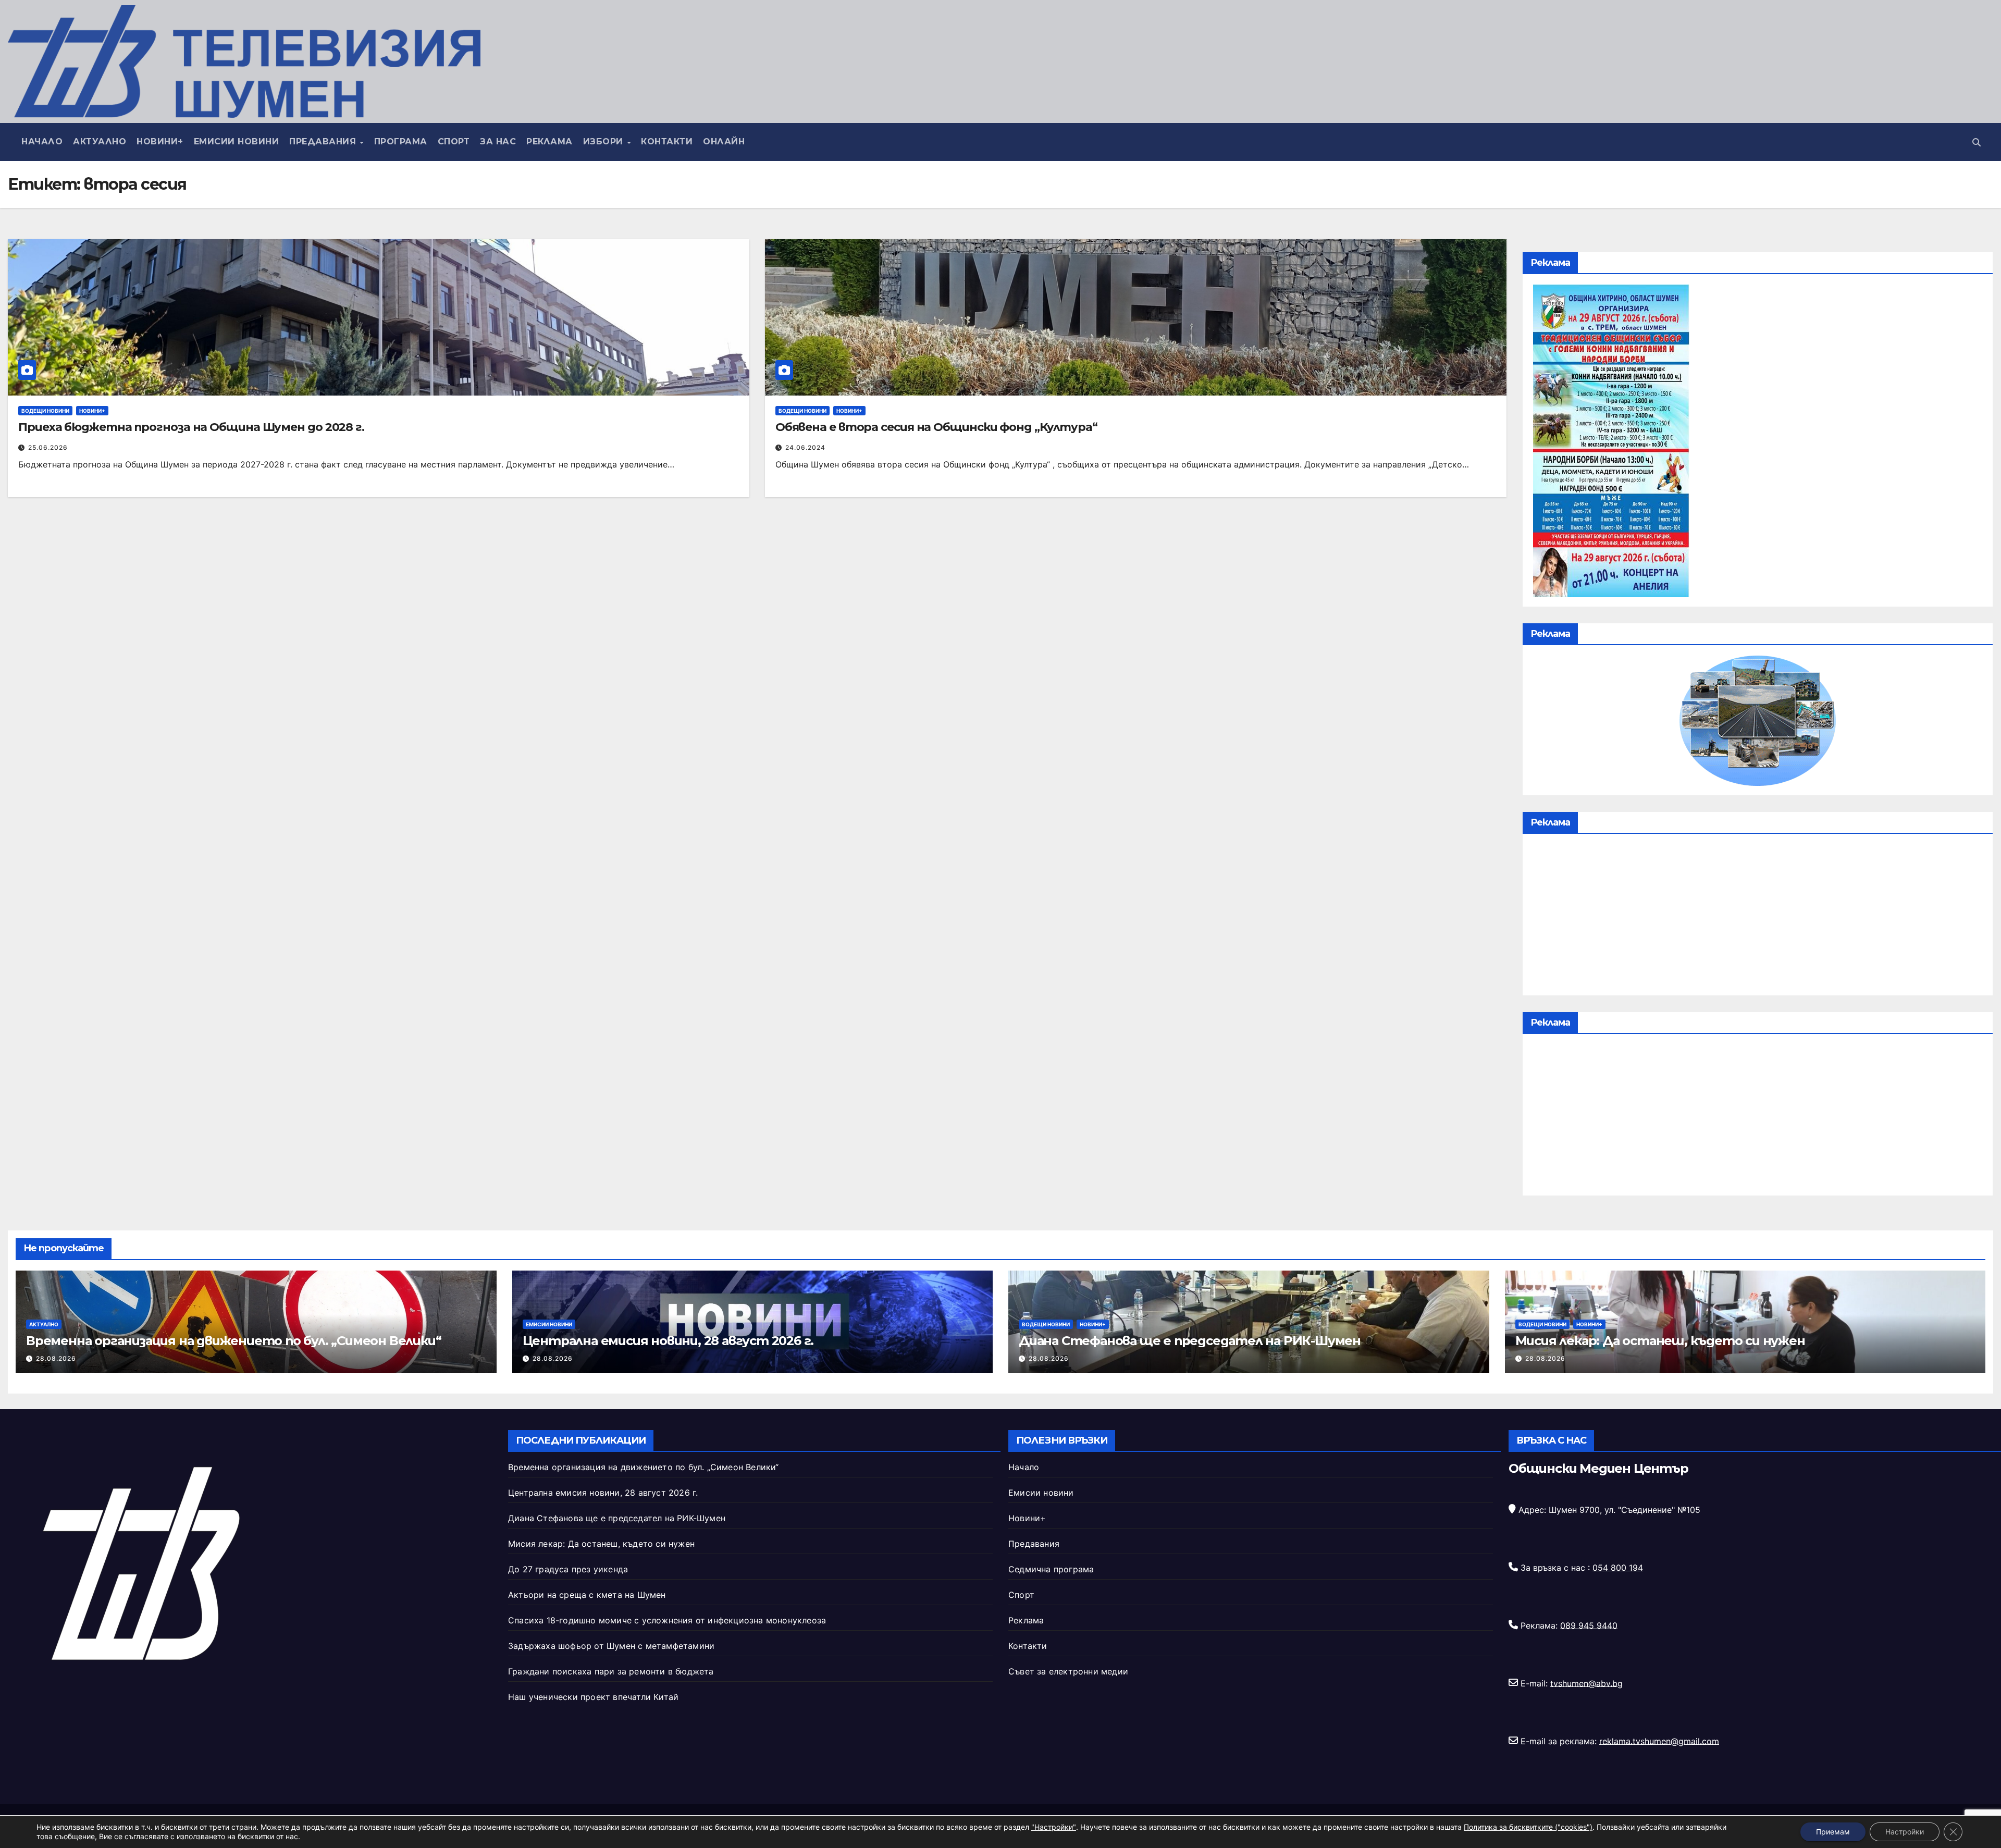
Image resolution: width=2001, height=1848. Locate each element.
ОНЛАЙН (724, 141)
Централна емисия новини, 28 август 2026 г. (668, 1341)
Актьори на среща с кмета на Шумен (587, 1595)
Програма (401, 141)
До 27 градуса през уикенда (568, 1569)
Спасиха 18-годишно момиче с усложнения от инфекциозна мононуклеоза (667, 1620)
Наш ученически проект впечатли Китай (593, 1697)
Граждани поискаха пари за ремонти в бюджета (611, 1671)
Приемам (1833, 1832)
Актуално (100, 141)
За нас (498, 141)
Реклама (549, 141)
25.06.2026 (48, 447)
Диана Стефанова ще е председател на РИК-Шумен (1190, 1341)
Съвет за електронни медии (1068, 1671)
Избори (605, 141)
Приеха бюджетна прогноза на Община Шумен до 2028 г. (191, 427)
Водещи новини (45, 411)
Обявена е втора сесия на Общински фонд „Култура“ (936, 427)
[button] (1977, 142)
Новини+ (160, 141)
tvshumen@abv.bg (1586, 1683)
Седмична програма (1051, 1569)
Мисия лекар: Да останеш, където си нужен (1660, 1341)
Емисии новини (237, 141)
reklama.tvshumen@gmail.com (1659, 1741)
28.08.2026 (56, 1358)
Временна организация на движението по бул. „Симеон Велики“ (233, 1341)
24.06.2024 (805, 447)
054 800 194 (1618, 1567)
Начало (42, 141)
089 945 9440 (1589, 1625)
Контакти (667, 141)
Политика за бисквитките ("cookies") (1528, 1827)
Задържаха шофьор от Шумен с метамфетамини (611, 1646)
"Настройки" (1054, 1827)
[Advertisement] (1758, 917)
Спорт (454, 141)
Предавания (324, 141)
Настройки (1905, 1832)
